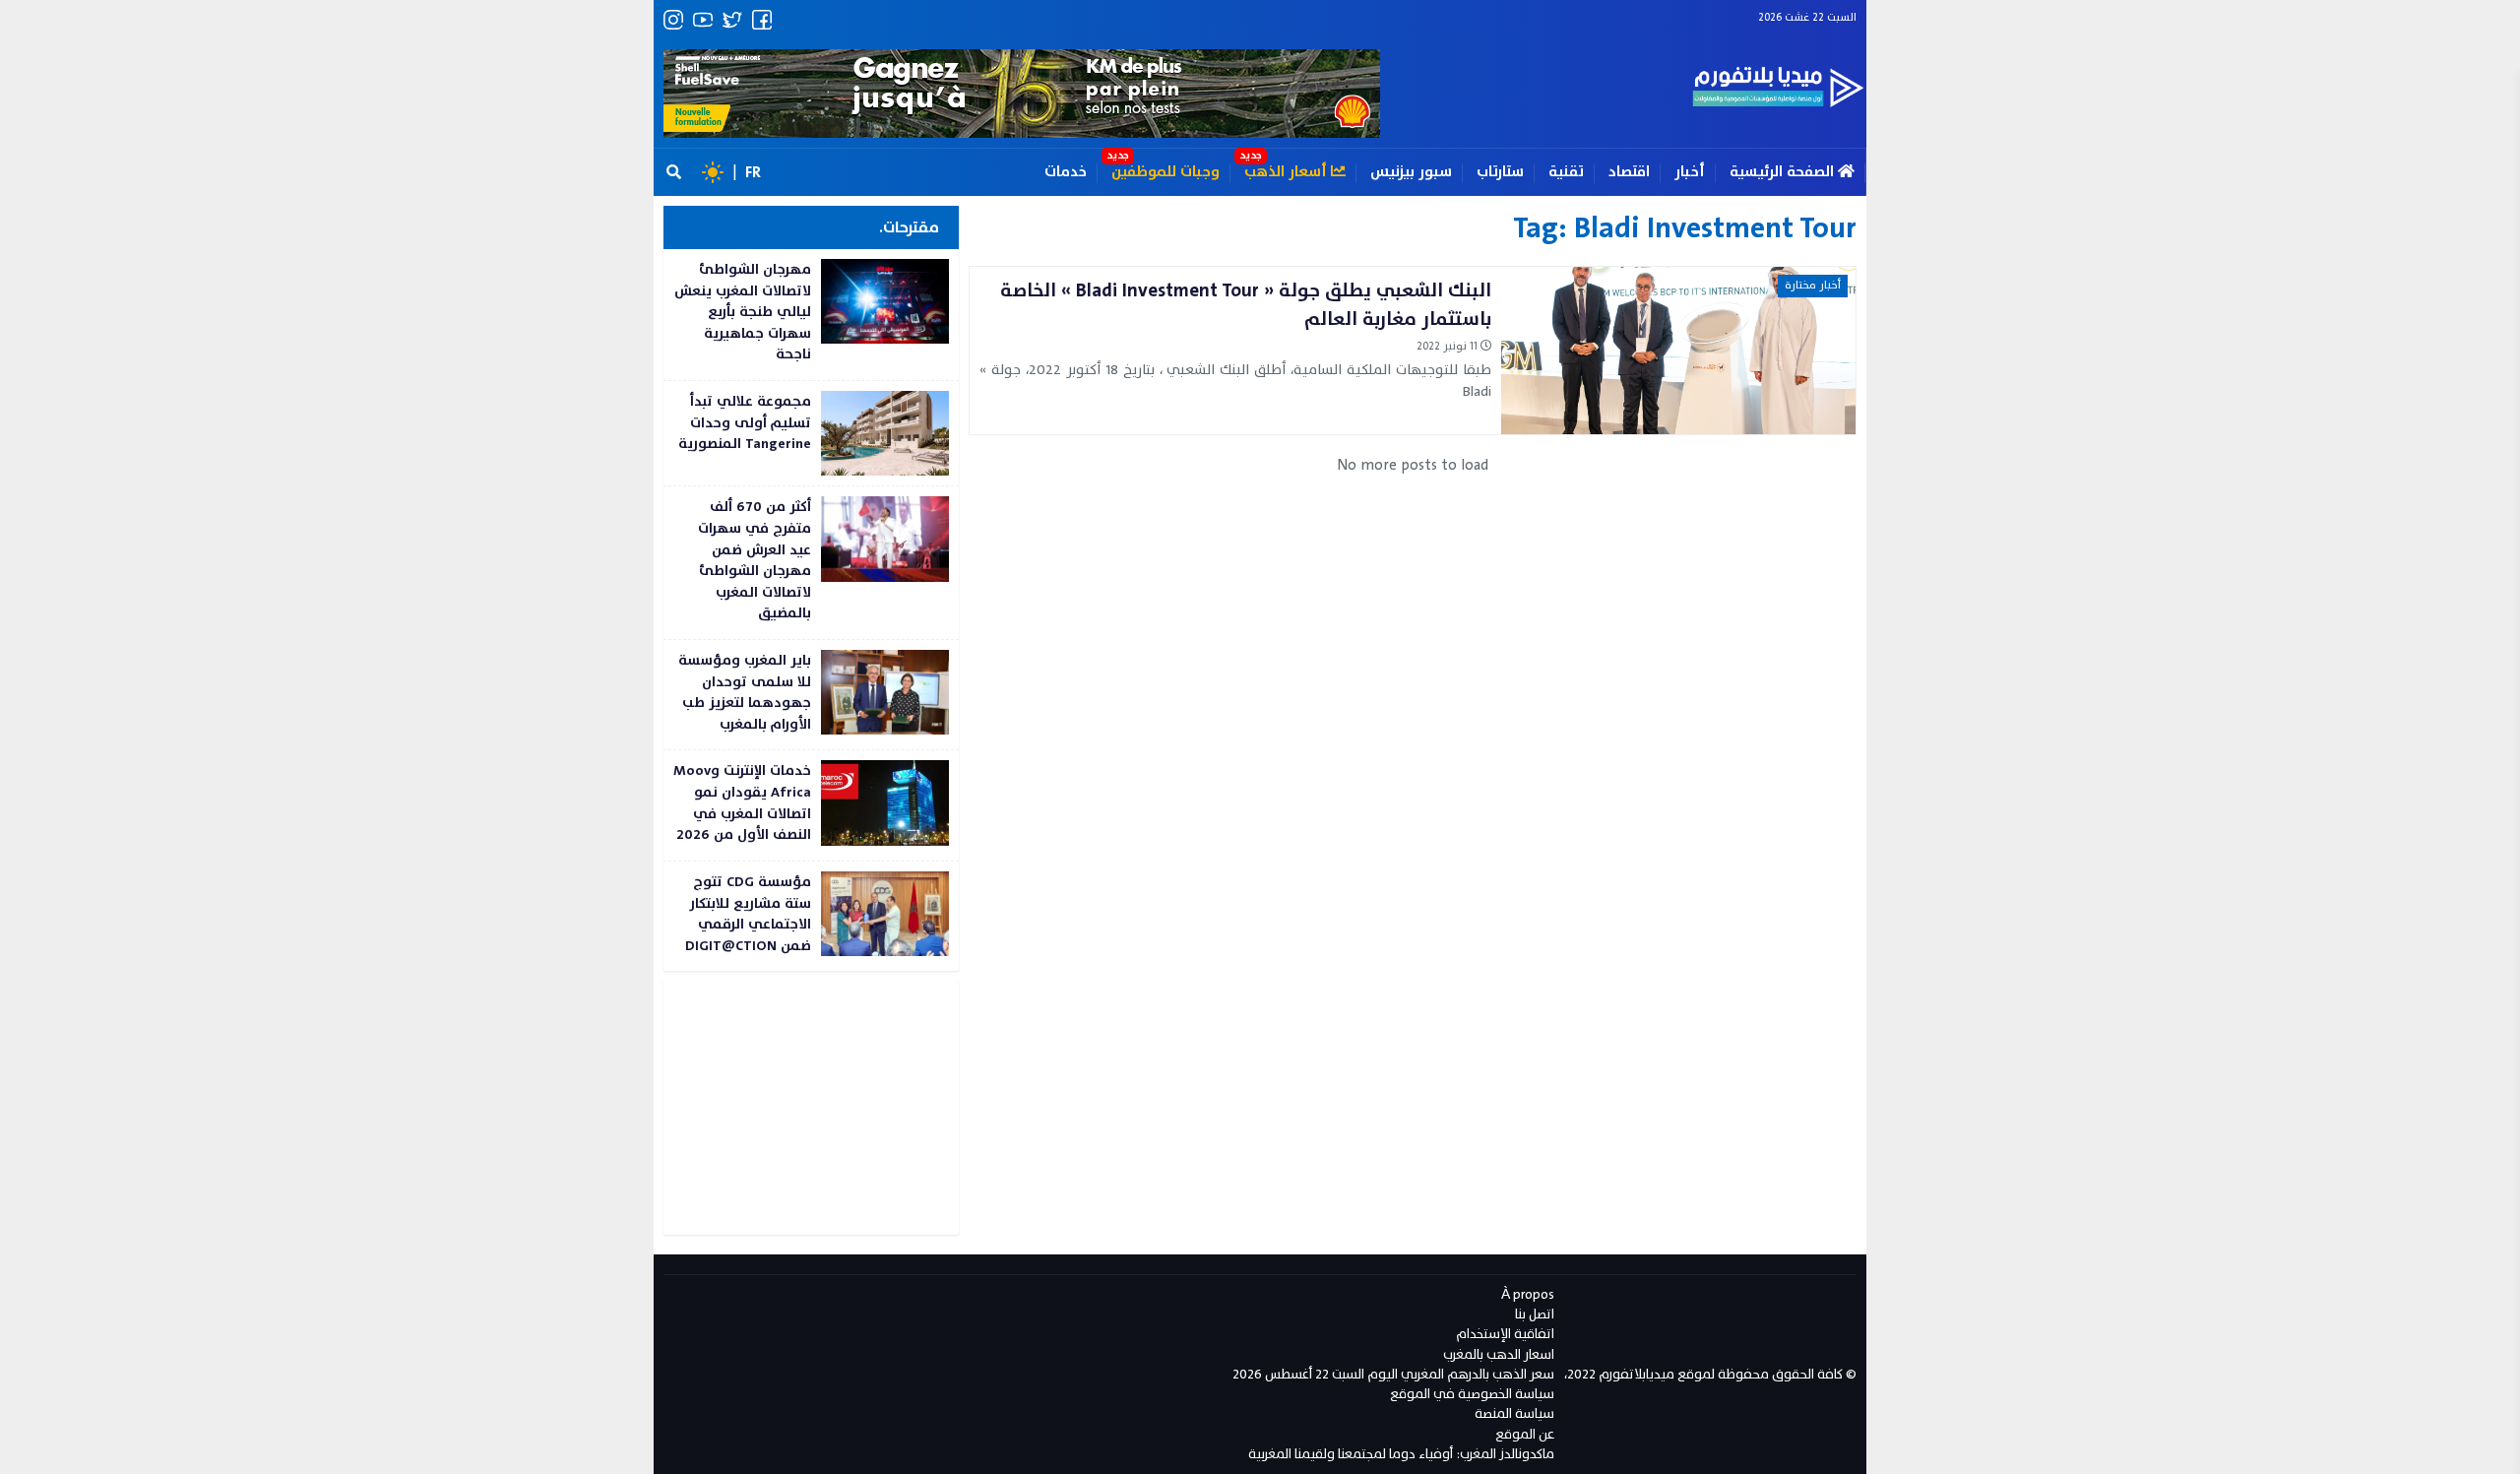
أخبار (1690, 172)
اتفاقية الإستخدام (1505, 1334)
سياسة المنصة (1514, 1413)
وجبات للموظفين (1165, 172)
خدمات (1066, 172)
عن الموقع (1525, 1434)
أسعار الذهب (1288, 172)
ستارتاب (1500, 172)
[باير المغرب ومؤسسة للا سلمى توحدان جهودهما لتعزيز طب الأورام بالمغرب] (811, 695)
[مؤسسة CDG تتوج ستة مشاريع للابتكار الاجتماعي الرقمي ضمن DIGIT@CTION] (811, 916)
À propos (1528, 1294)
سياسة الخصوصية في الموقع (1472, 1394)
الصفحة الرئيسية (1784, 172)
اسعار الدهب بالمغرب (1499, 1354)
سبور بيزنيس (1411, 172)
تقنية (1566, 172)
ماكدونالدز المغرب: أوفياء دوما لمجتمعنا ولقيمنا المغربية (1401, 1454)
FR (753, 172)
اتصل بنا (1535, 1314)
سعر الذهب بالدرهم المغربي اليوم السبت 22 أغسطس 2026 (1393, 1374)
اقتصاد (1629, 172)
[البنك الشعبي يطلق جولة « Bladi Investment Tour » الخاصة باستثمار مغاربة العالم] (1413, 351)
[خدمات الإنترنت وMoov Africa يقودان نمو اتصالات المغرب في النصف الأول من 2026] (811, 805)
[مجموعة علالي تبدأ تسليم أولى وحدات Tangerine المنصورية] (811, 433)
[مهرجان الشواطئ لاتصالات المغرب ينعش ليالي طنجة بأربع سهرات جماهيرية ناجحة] (811, 315)
